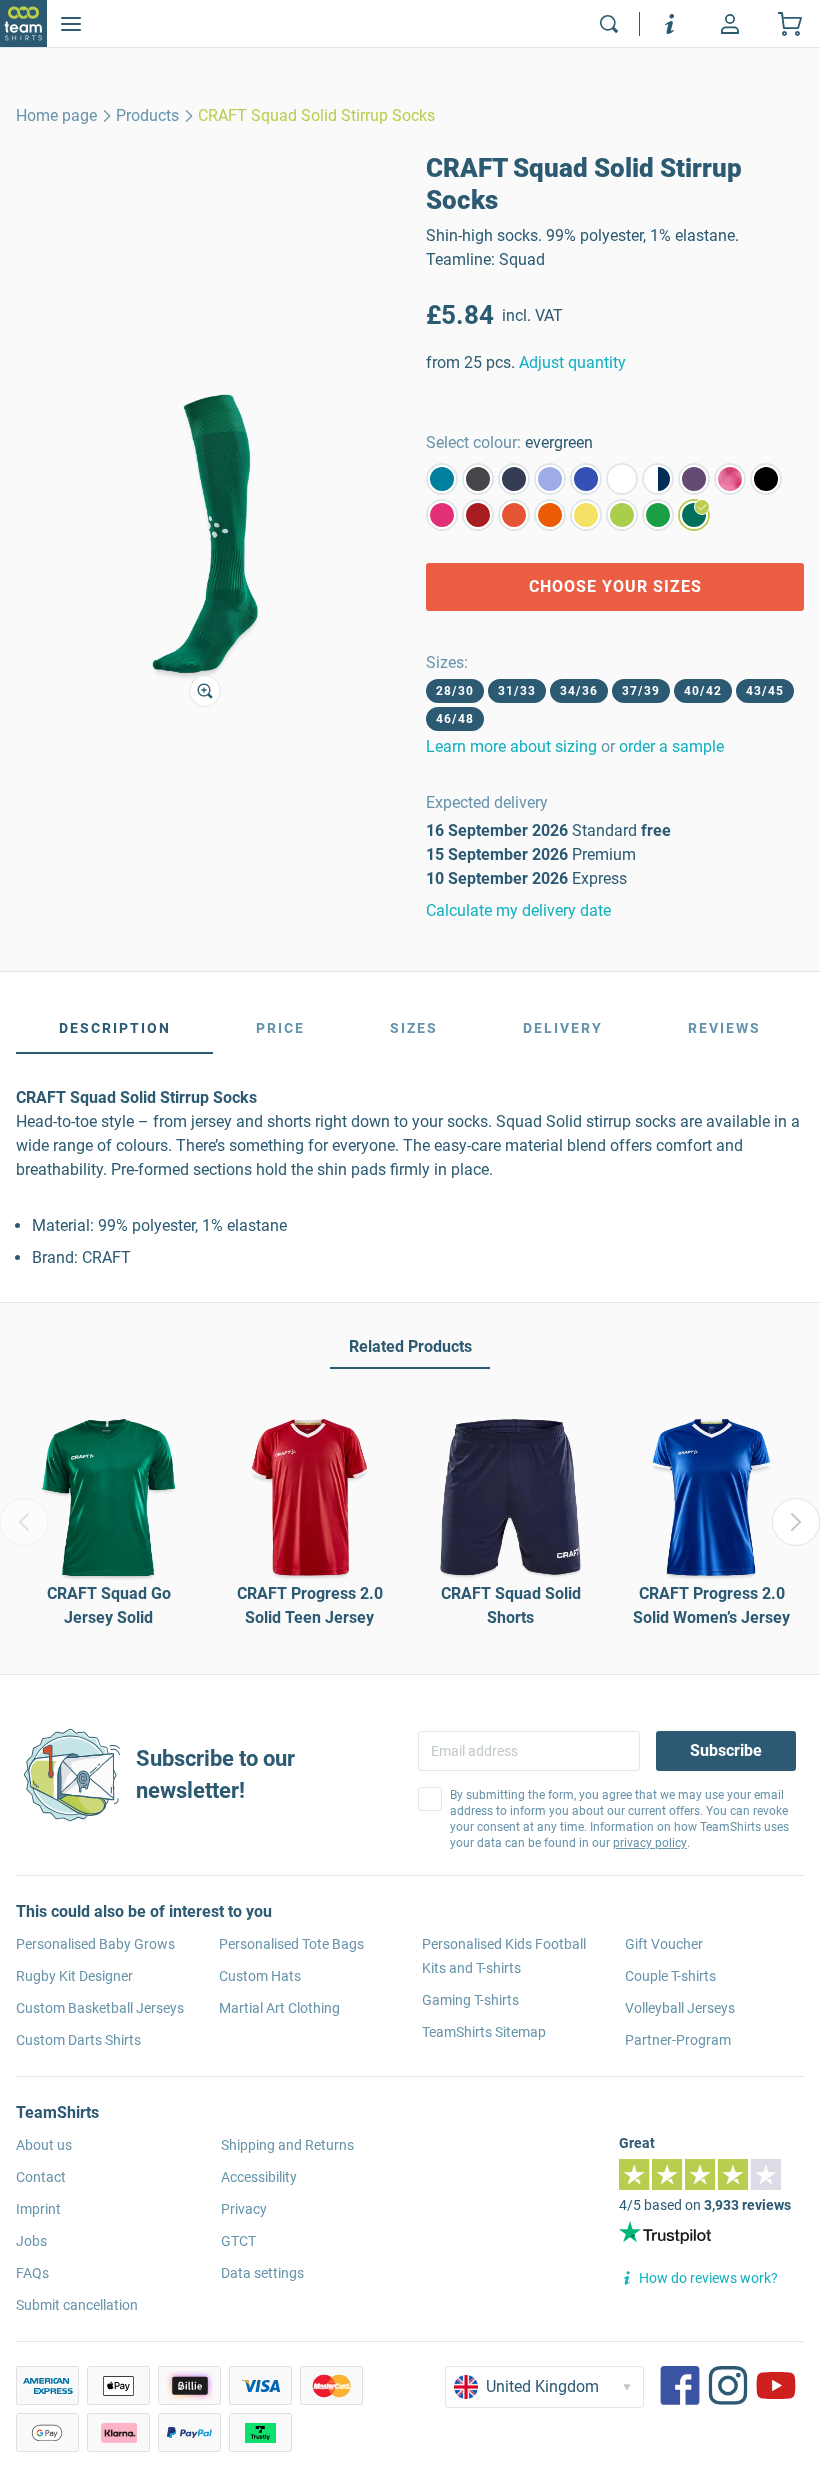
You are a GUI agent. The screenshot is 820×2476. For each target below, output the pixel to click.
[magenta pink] (442, 515)
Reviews (724, 1028)
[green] (658, 515)
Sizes (414, 1028)
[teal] (442, 479)
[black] (766, 479)
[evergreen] (694, 515)
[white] (622, 479)
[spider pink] (730, 479)
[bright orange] (550, 515)
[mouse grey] (478, 479)
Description (115, 1028)
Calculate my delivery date (518, 910)
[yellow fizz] (586, 515)
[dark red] (478, 515)
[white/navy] (658, 479)
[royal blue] (586, 479)
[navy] (514, 479)
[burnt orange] (514, 515)
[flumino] (622, 515)
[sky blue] (550, 479)
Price (280, 1028)
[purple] (694, 479)
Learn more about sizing (511, 746)
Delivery (563, 1028)
